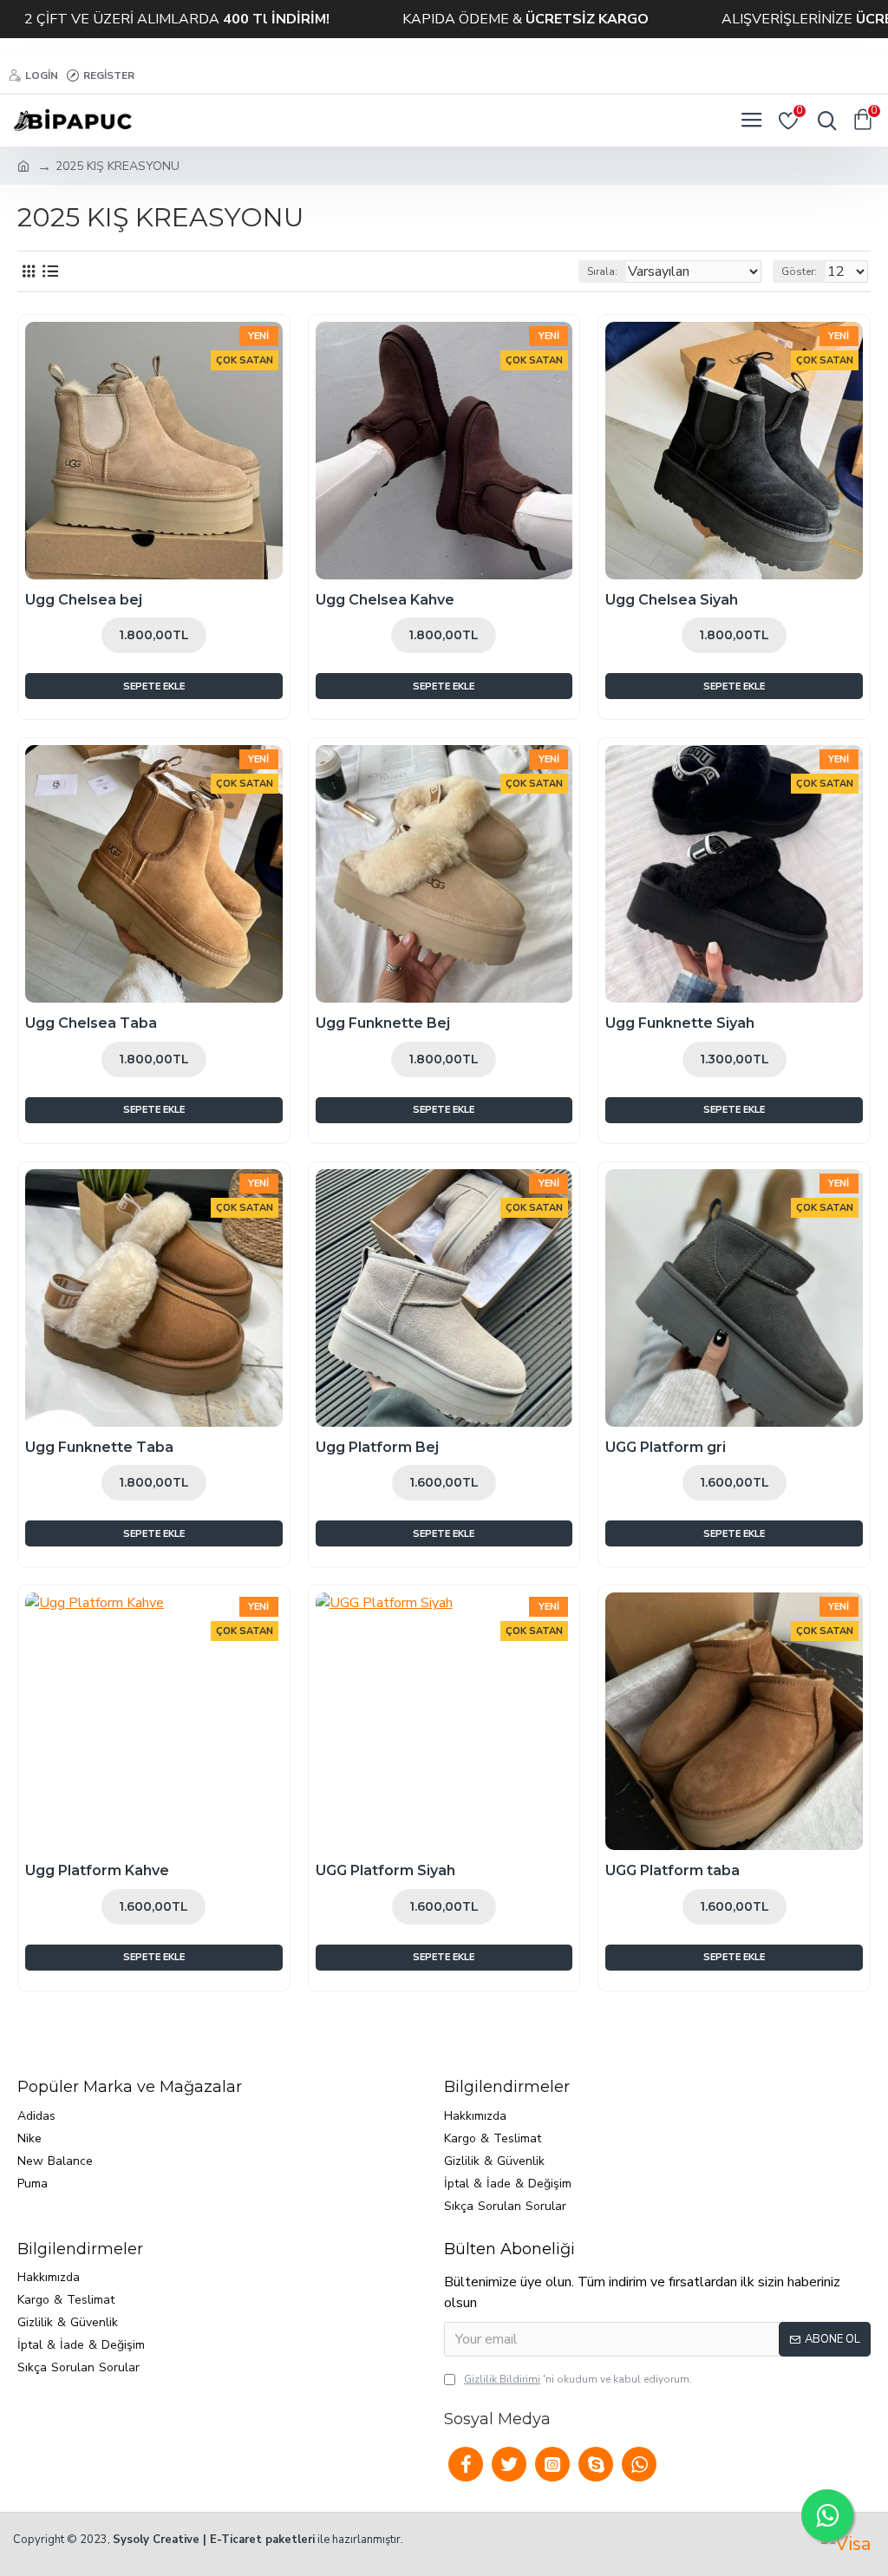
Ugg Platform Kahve (97, 1870)
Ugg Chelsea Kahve (385, 600)
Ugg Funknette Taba (99, 1447)
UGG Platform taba (673, 1870)
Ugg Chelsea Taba (91, 1023)
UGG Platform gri (666, 1447)
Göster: (799, 271)
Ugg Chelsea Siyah (672, 600)
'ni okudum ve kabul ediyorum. (578, 2379)
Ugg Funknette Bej (383, 1023)
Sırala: (602, 271)
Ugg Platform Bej (377, 1447)
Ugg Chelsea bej (84, 600)
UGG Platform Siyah (385, 1870)
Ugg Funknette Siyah (680, 1023)
